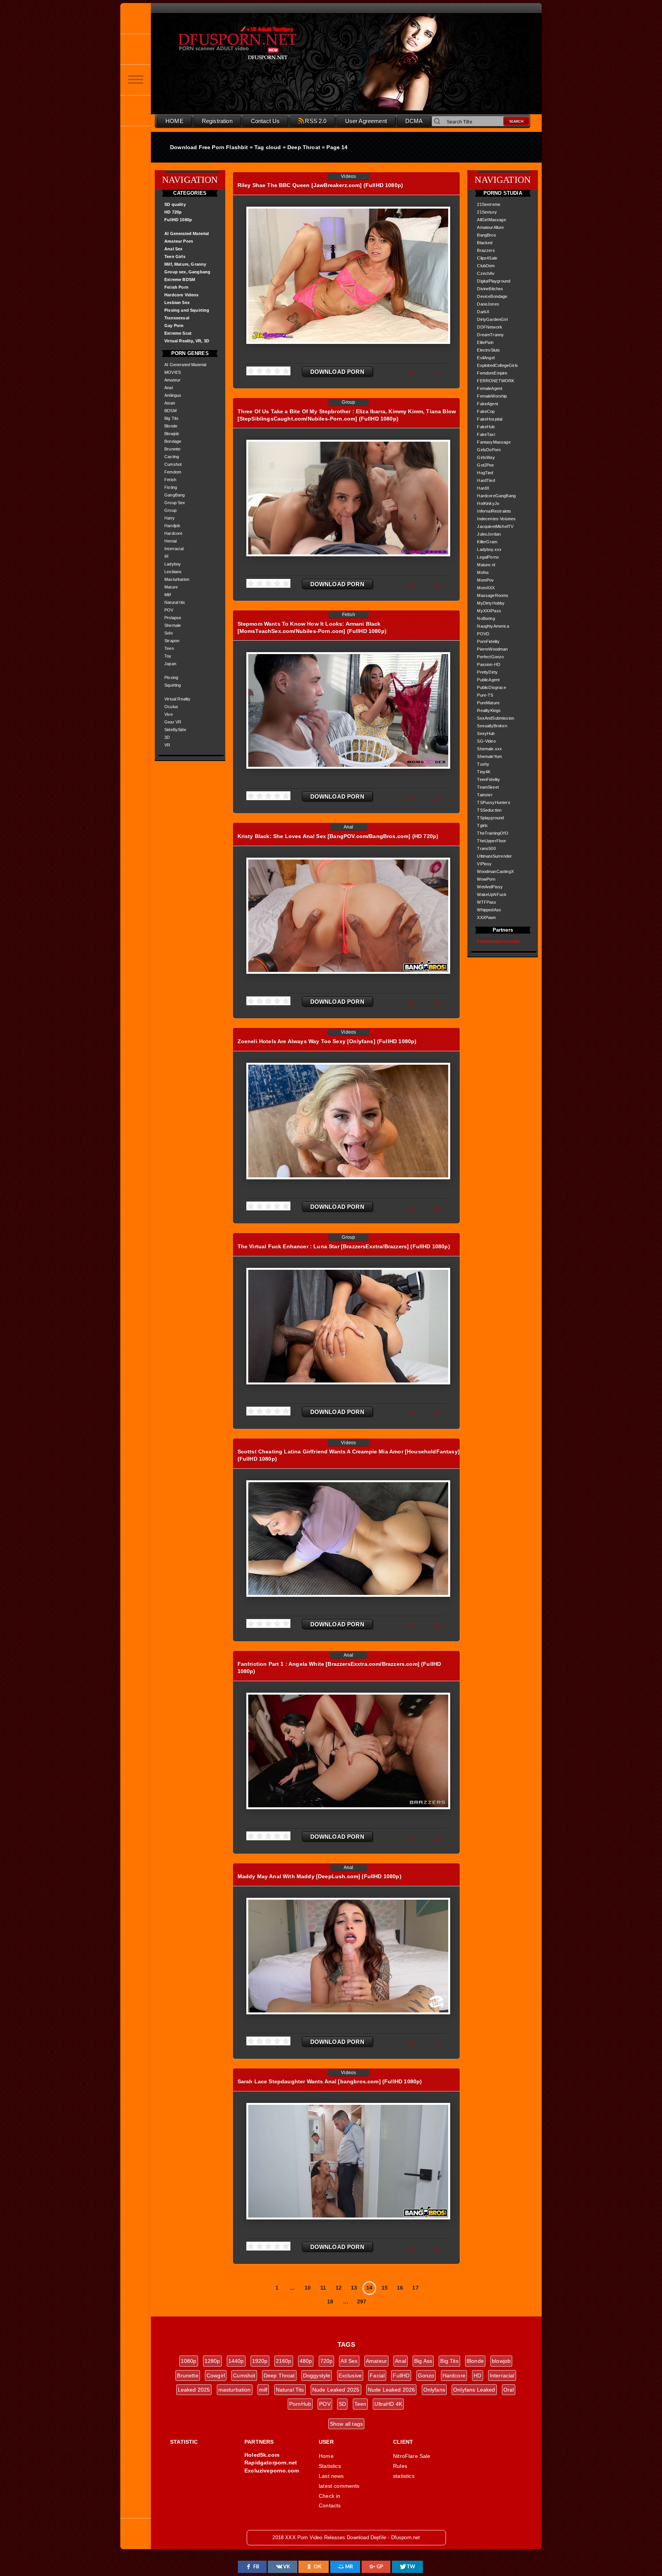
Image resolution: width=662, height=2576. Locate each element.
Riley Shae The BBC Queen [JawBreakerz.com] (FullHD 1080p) (320, 185)
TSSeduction (489, 810)
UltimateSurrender (494, 856)
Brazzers (486, 250)
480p (306, 2361)
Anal (169, 388)
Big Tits (171, 418)
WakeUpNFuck (492, 894)
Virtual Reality (178, 699)
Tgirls (482, 825)
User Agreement (366, 121)
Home (326, 2456)
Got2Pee (485, 465)
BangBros (486, 235)
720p (327, 2361)
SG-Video (486, 741)
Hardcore (173, 533)
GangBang (175, 495)
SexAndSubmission (496, 718)
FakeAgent (487, 404)
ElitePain (485, 342)
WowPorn (486, 879)
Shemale (173, 625)
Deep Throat (279, 2375)
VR (167, 745)
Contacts (330, 2505)
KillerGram (487, 542)
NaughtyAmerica (493, 626)
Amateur (172, 380)
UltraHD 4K (388, 2404)
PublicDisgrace (491, 687)
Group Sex (175, 503)
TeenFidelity (488, 779)
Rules (400, 2466)
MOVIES (173, 372)
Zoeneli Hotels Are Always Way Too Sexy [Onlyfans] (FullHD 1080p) (327, 1041)
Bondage (173, 441)
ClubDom (486, 266)
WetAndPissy (490, 887)
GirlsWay (486, 457)
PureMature (488, 703)
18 (330, 2301)
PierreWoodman (492, 649)
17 (415, 2288)
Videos (348, 176)
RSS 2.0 (316, 121)
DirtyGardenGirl (492, 319)
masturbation (235, 2390)
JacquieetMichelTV (495, 526)
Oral (509, 2390)
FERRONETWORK (496, 381)
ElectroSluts (488, 350)
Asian (170, 403)
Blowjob (172, 434)
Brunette (172, 449)
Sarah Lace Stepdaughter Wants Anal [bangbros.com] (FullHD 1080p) (330, 2081)
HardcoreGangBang (496, 496)
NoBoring (486, 618)
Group (170, 510)
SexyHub (486, 733)
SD (342, 2404)
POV (169, 610)
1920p (260, 2361)
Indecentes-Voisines (496, 519)
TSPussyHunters (493, 802)
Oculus (171, 707)
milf (263, 2390)
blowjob (501, 2361)
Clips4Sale (487, 258)
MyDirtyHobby (491, 603)
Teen (169, 648)
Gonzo (426, 2375)
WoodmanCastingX (495, 871)
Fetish (170, 480)
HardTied (486, 480)
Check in (329, 2496)
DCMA (414, 121)
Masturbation (177, 579)
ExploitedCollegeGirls (497, 365)
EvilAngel (486, 358)
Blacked (485, 243)
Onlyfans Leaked (474, 2390)
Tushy (483, 764)
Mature (171, 587)
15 (385, 2288)
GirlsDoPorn (489, 450)
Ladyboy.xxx (489, 549)
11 (323, 2288)
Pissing (171, 677)
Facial (377, 2375)
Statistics (330, 2466)
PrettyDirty (487, 672)
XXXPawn (486, 917)
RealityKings (489, 710)
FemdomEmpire (492, 373)
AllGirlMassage (491, 220)
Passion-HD (489, 664)
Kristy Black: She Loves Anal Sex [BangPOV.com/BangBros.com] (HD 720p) (338, 836)
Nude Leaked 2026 (392, 2390)
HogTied (485, 473)
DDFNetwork (490, 327)
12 (339, 2288)
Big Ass (423, 2361)
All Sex (349, 2361)
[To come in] (136, 49)
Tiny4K (484, 772)
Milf (168, 595)
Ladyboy (173, 564)
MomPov (485, 580)
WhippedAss (489, 910)
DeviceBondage (492, 296)
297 (362, 2301)
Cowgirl (216, 2375)
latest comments (339, 2486)
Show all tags (346, 2424)
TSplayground (490, 818)
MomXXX (486, 588)
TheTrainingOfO (492, 833)
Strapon (172, 641)
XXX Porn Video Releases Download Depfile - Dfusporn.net (254, 43)
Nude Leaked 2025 (336, 2390)
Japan (170, 664)
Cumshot (173, 464)
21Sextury (487, 212)
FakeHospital (490, 419)
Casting (172, 457)
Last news (331, 2476)
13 (354, 2288)
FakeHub (486, 427)
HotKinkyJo (488, 503)
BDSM (170, 411)
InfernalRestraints (494, 511)
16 (400, 2288)
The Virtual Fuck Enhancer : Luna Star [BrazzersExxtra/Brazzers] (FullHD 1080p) (344, 1246)
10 (308, 2288)
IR (166, 556)
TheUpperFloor (492, 841)
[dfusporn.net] (136, 18)
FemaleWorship (492, 396)
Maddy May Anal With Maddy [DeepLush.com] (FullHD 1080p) (320, 1876)
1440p (236, 2361)
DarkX (483, 312)
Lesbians (173, 572)
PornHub (300, 2404)
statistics (404, 2476)
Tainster (485, 795)
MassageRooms (493, 595)
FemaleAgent (490, 388)
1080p (189, 2361)
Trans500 (486, 848)
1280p (212, 2361)
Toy (168, 656)
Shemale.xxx (489, 749)
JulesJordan (489, 534)
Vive (169, 714)
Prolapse (173, 618)
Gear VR (173, 722)
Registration (217, 121)
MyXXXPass (489, 611)
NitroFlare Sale (412, 2456)
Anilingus (173, 395)
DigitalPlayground (494, 281)
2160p (284, 2361)
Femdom (173, 472)
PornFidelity (488, 641)
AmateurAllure (490, 227)
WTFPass (487, 902)
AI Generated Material (185, 365)
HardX (483, 488)
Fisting (171, 487)
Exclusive (350, 2375)
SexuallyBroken (492, 726)
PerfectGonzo (490, 657)
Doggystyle (317, 2375)
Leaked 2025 (194, 2390)
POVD (483, 634)
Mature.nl (486, 565)
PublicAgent (488, 680)
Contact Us (265, 121)
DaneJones (488, 304)
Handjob (172, 526)
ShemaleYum (489, 756)
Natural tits (175, 602)
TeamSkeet (488, 787)
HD (477, 2375)
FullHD (401, 2375)
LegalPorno (488, 557)
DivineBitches (490, 289)
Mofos (483, 572)
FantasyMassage (494, 442)
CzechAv (486, 273)
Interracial (174, 549)
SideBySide (175, 730)
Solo (169, 633)
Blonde (171, 426)
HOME (175, 121)
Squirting (173, 685)
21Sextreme (489, 204)
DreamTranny (490, 335)
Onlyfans (434, 2390)
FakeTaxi (486, 434)
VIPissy (484, 864)
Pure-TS (485, 695)
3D (167, 737)
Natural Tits (290, 2390)
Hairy (170, 518)
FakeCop (486, 411)
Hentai (170, 541)
